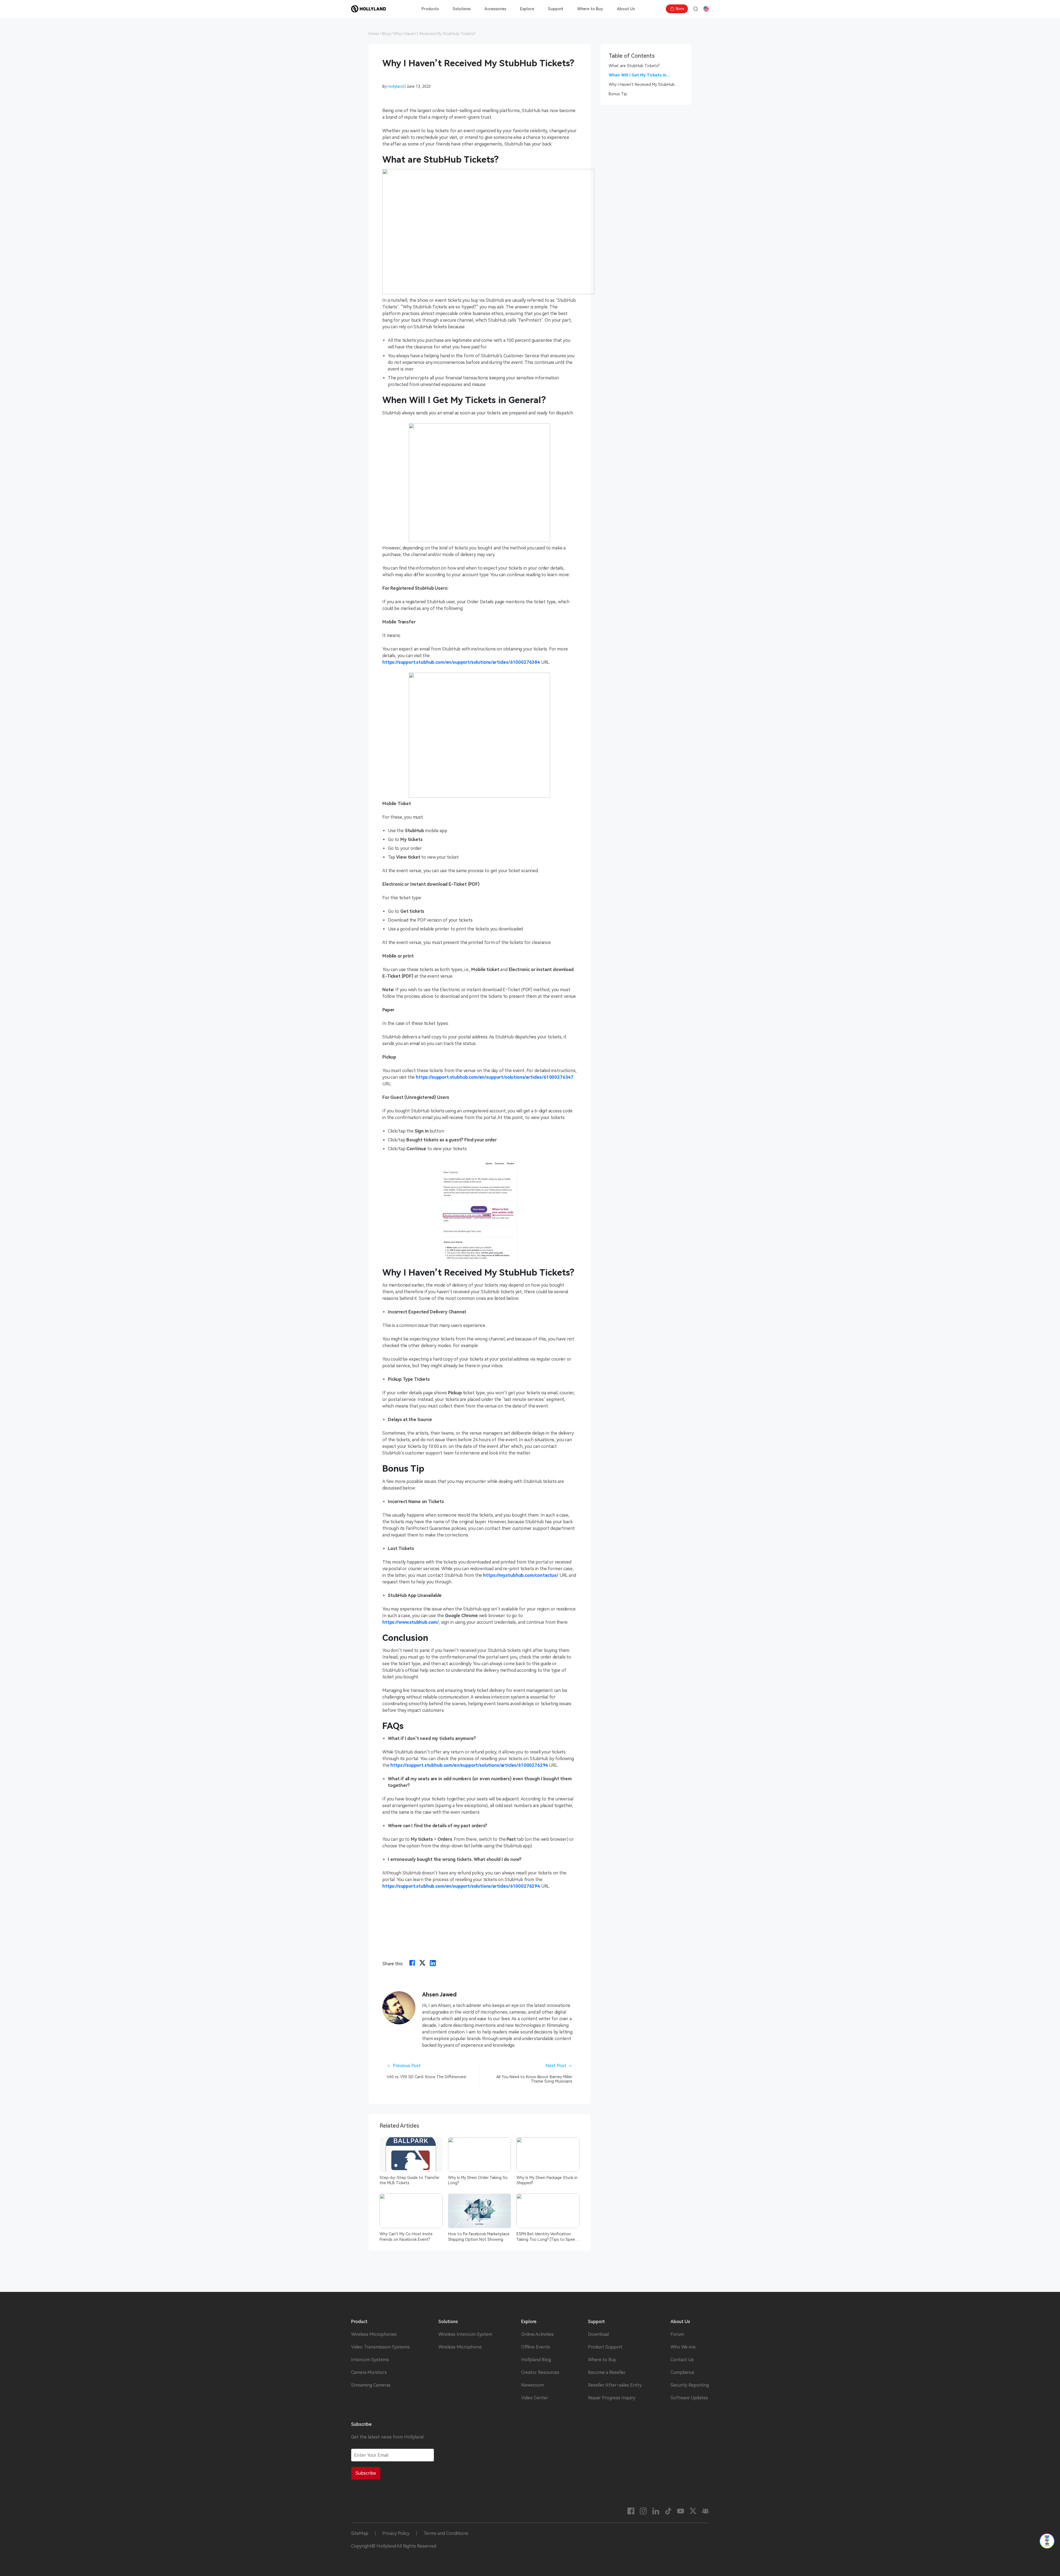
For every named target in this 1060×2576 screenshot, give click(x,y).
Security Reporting (690, 2385)
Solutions (462, 9)
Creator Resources (540, 2373)
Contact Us (682, 2360)
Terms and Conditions (446, 2533)
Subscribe (366, 2473)
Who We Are (683, 2347)
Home (374, 34)
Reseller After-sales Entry (615, 2385)
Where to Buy (590, 9)
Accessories (495, 9)
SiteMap (360, 2533)
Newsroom (532, 2385)
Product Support (605, 2347)
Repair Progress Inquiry (612, 2398)
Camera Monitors (369, 2373)
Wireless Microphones (374, 2334)
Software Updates (689, 2398)
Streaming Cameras (371, 2385)
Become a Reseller (607, 2373)
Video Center (535, 2398)
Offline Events (536, 2347)
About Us (626, 9)
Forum (677, 2334)
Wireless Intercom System (465, 2334)
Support (556, 9)
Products (430, 9)
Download (598, 2334)
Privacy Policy (396, 2533)
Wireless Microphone (460, 2347)
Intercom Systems (370, 2360)
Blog (386, 34)
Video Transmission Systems (380, 2347)
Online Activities (537, 2334)
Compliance (682, 2373)
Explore (527, 9)
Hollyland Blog (536, 2360)
